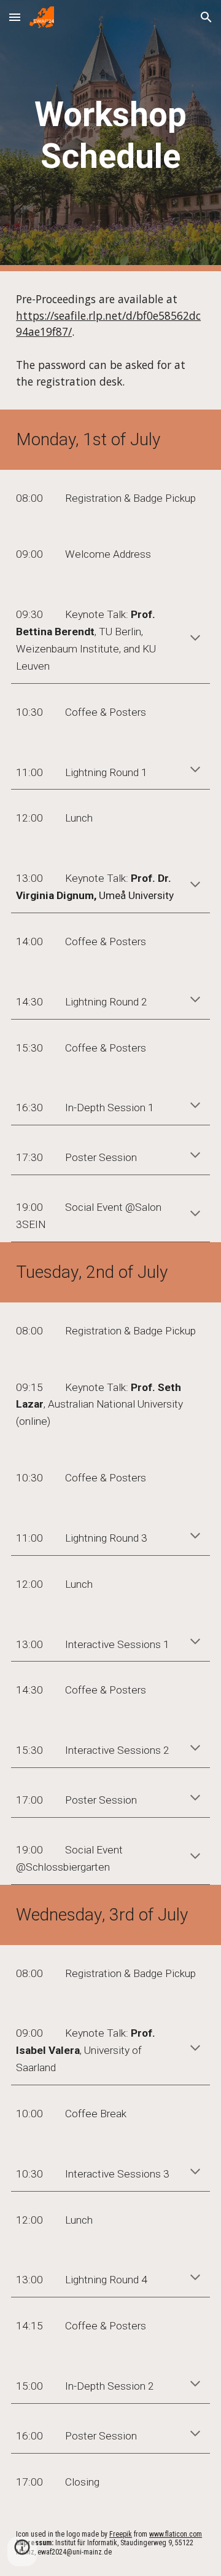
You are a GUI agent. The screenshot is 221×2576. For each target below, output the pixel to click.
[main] (110, 136)
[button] (15, 17)
